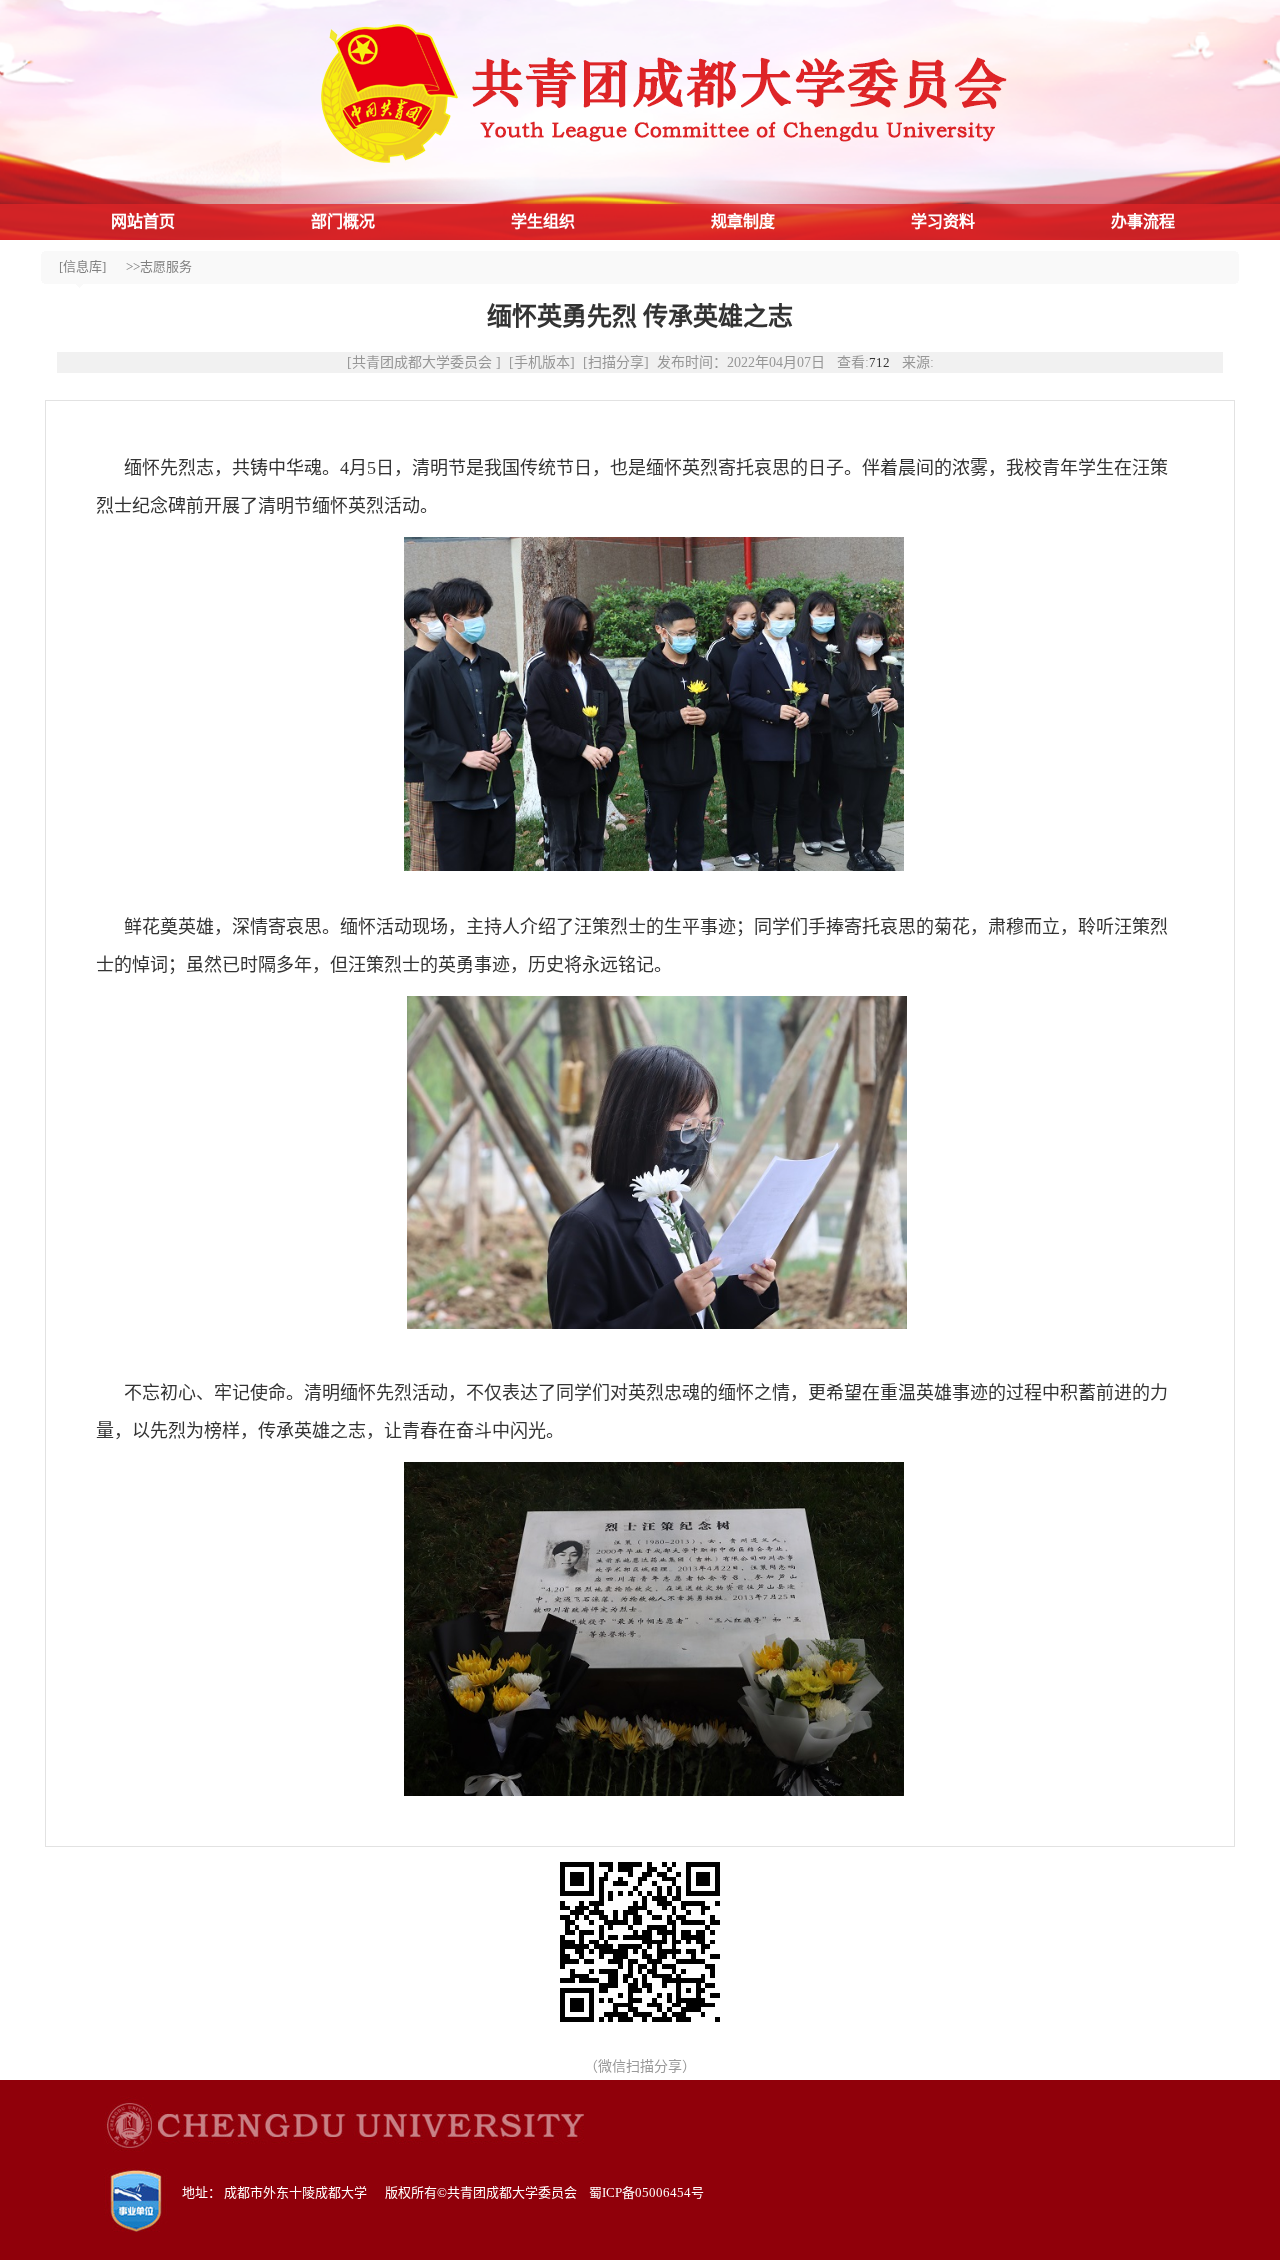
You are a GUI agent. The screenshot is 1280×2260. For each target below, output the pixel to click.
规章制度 (743, 221)
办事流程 (1143, 221)
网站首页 (143, 221)
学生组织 (543, 221)
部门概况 (343, 221)
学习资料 (943, 221)
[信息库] (82, 266)
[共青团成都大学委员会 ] (424, 362)
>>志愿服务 (159, 266)
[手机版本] (542, 362)
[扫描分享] (616, 362)
